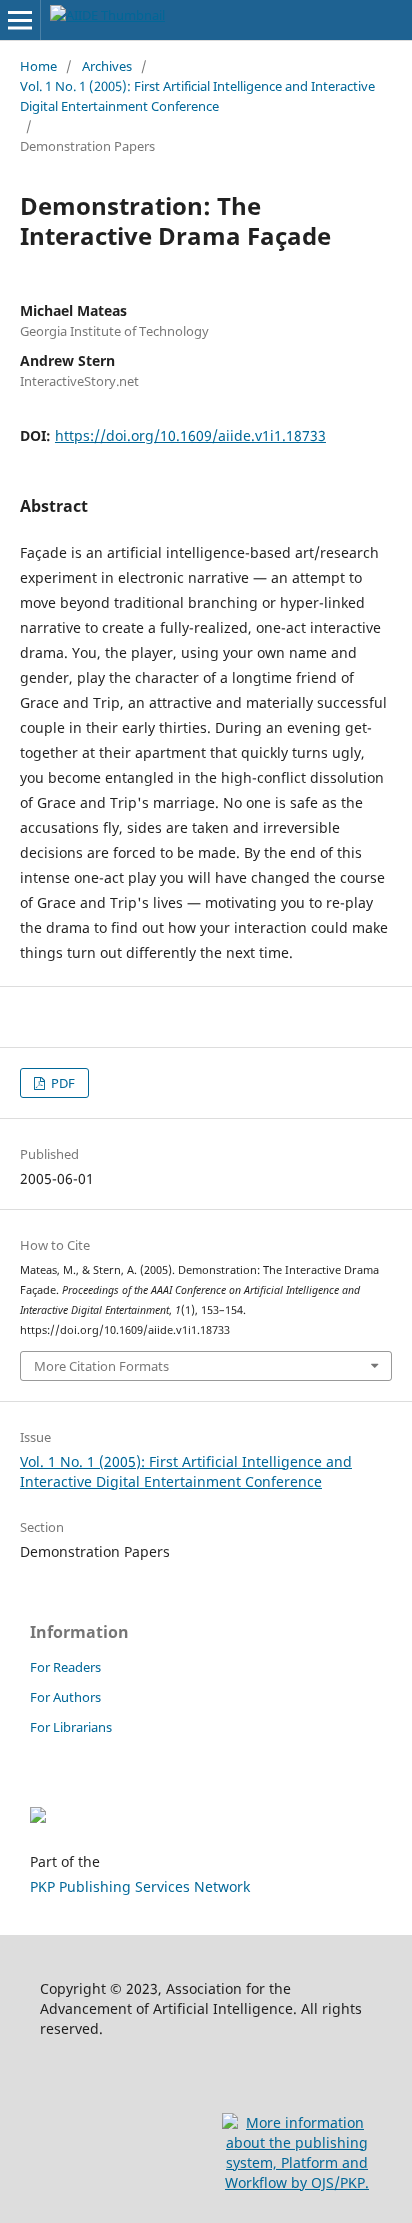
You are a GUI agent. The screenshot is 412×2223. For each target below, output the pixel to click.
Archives (107, 66)
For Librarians (71, 1727)
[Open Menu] (20, 20)
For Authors (65, 1697)
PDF (61, 1083)
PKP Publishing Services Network (140, 1886)
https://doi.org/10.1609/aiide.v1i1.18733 (190, 435)
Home (38, 66)
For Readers (65, 1667)
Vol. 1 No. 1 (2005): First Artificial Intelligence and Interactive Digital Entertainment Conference (197, 96)
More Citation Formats (101, 1366)
